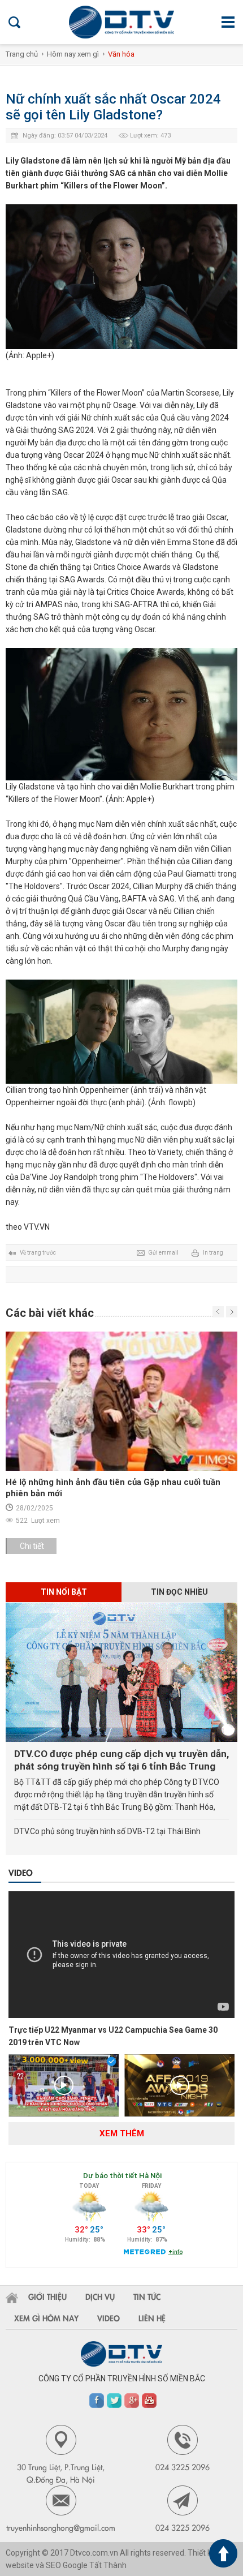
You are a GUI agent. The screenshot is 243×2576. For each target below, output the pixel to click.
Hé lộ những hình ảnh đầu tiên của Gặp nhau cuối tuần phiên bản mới (113, 1488)
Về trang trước (38, 1253)
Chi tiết (32, 1546)
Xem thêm (122, 2133)
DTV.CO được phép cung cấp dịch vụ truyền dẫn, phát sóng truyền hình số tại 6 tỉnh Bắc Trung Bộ (121, 1760)
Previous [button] (232, 1312)
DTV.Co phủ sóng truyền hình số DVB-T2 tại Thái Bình (107, 1831)
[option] (121, 1448)
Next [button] (218, 1312)
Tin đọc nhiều (179, 1592)
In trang (213, 1253)
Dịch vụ (100, 2296)
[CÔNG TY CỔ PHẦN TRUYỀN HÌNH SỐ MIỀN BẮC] (121, 22)
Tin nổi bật (64, 1592)
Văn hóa (121, 54)
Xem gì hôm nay (46, 2318)
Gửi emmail (163, 1253)
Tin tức (147, 2296)
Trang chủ (22, 54)
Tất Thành (108, 2565)
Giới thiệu (47, 2296)
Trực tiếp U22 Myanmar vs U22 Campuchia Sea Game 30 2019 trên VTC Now (113, 2036)
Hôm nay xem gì (73, 54)
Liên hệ (152, 2318)
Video (21, 1872)
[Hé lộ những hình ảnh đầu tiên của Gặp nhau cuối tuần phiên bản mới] (121, 1401)
